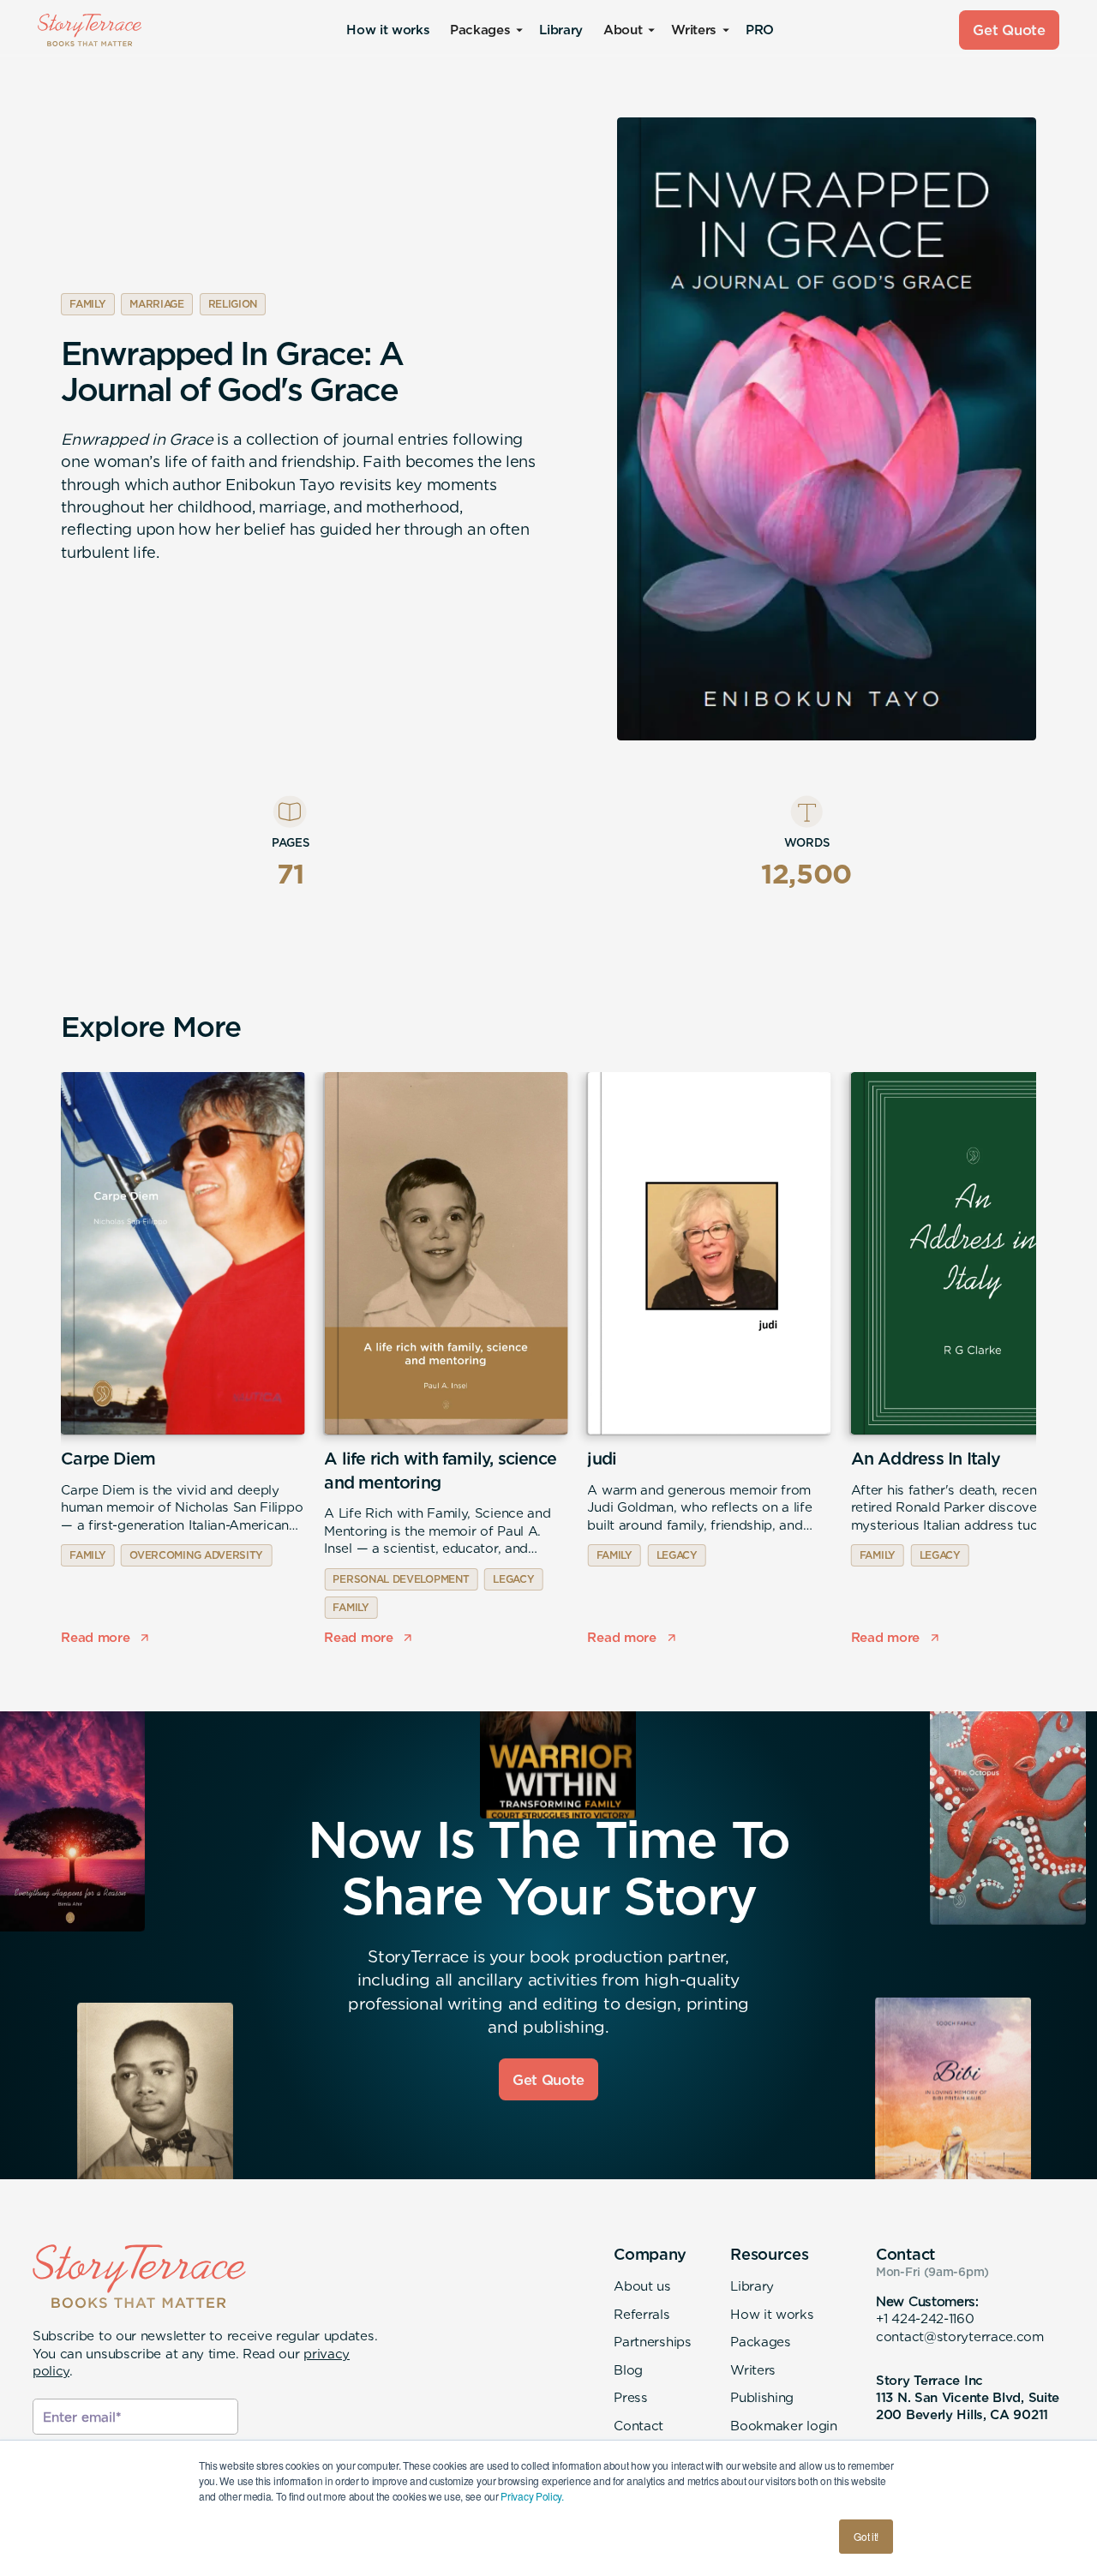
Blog (628, 2370)
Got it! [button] (866, 2536)
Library (560, 30)
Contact (638, 2426)
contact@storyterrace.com (960, 2336)
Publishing (762, 2397)
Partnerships (652, 2342)
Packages (761, 2342)
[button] (484, 30)
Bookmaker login (783, 2426)
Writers (753, 2370)
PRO (760, 30)
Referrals (641, 2314)
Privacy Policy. (532, 2496)
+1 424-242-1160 (925, 2318)
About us (642, 2286)
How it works (388, 30)
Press (630, 2397)
